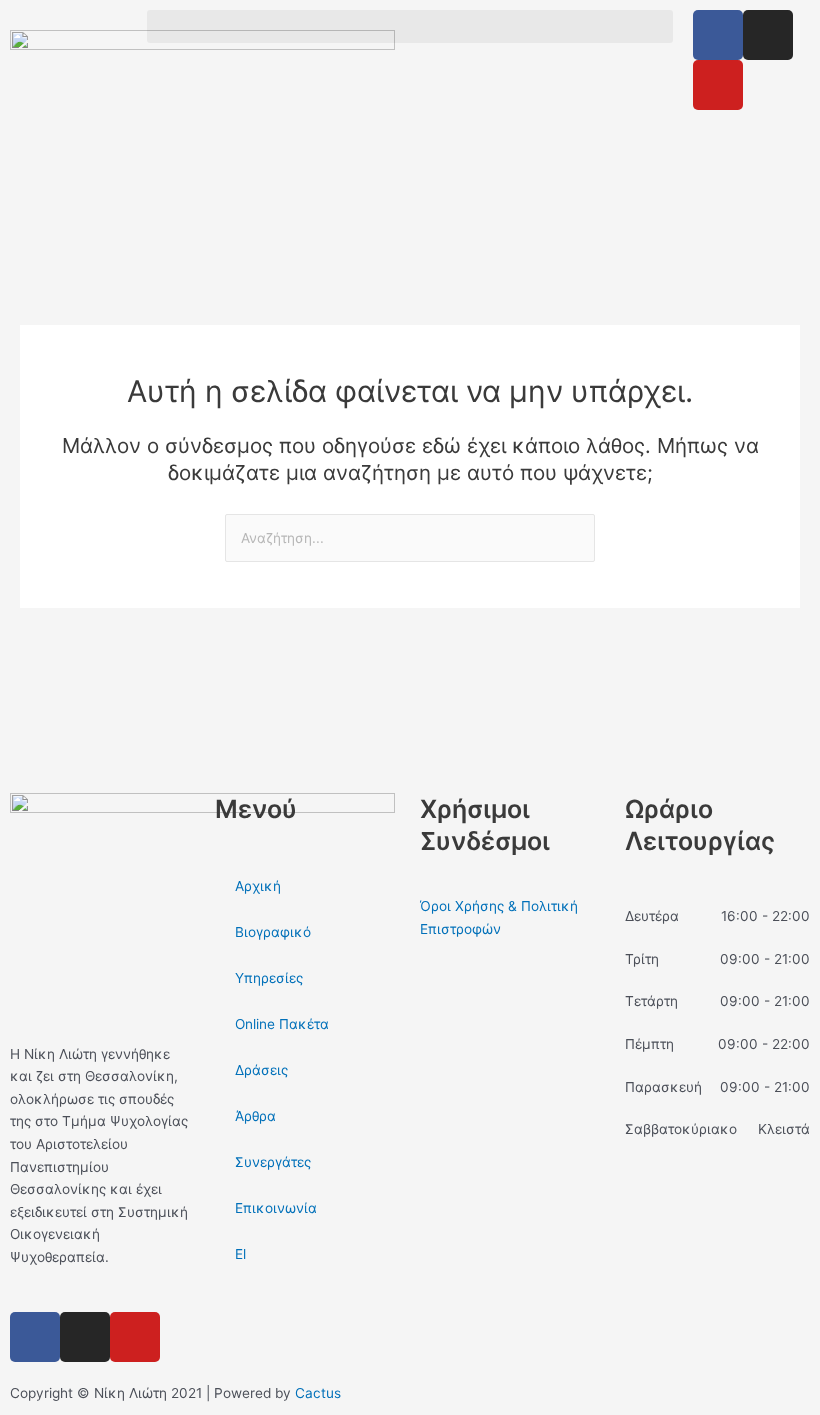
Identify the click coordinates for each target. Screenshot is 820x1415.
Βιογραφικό (273, 932)
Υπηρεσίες (269, 978)
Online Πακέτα (282, 1024)
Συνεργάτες (273, 1162)
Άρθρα (255, 1116)
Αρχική (258, 886)
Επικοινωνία (276, 1208)
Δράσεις (261, 1070)
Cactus (318, 1393)
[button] (410, 26)
